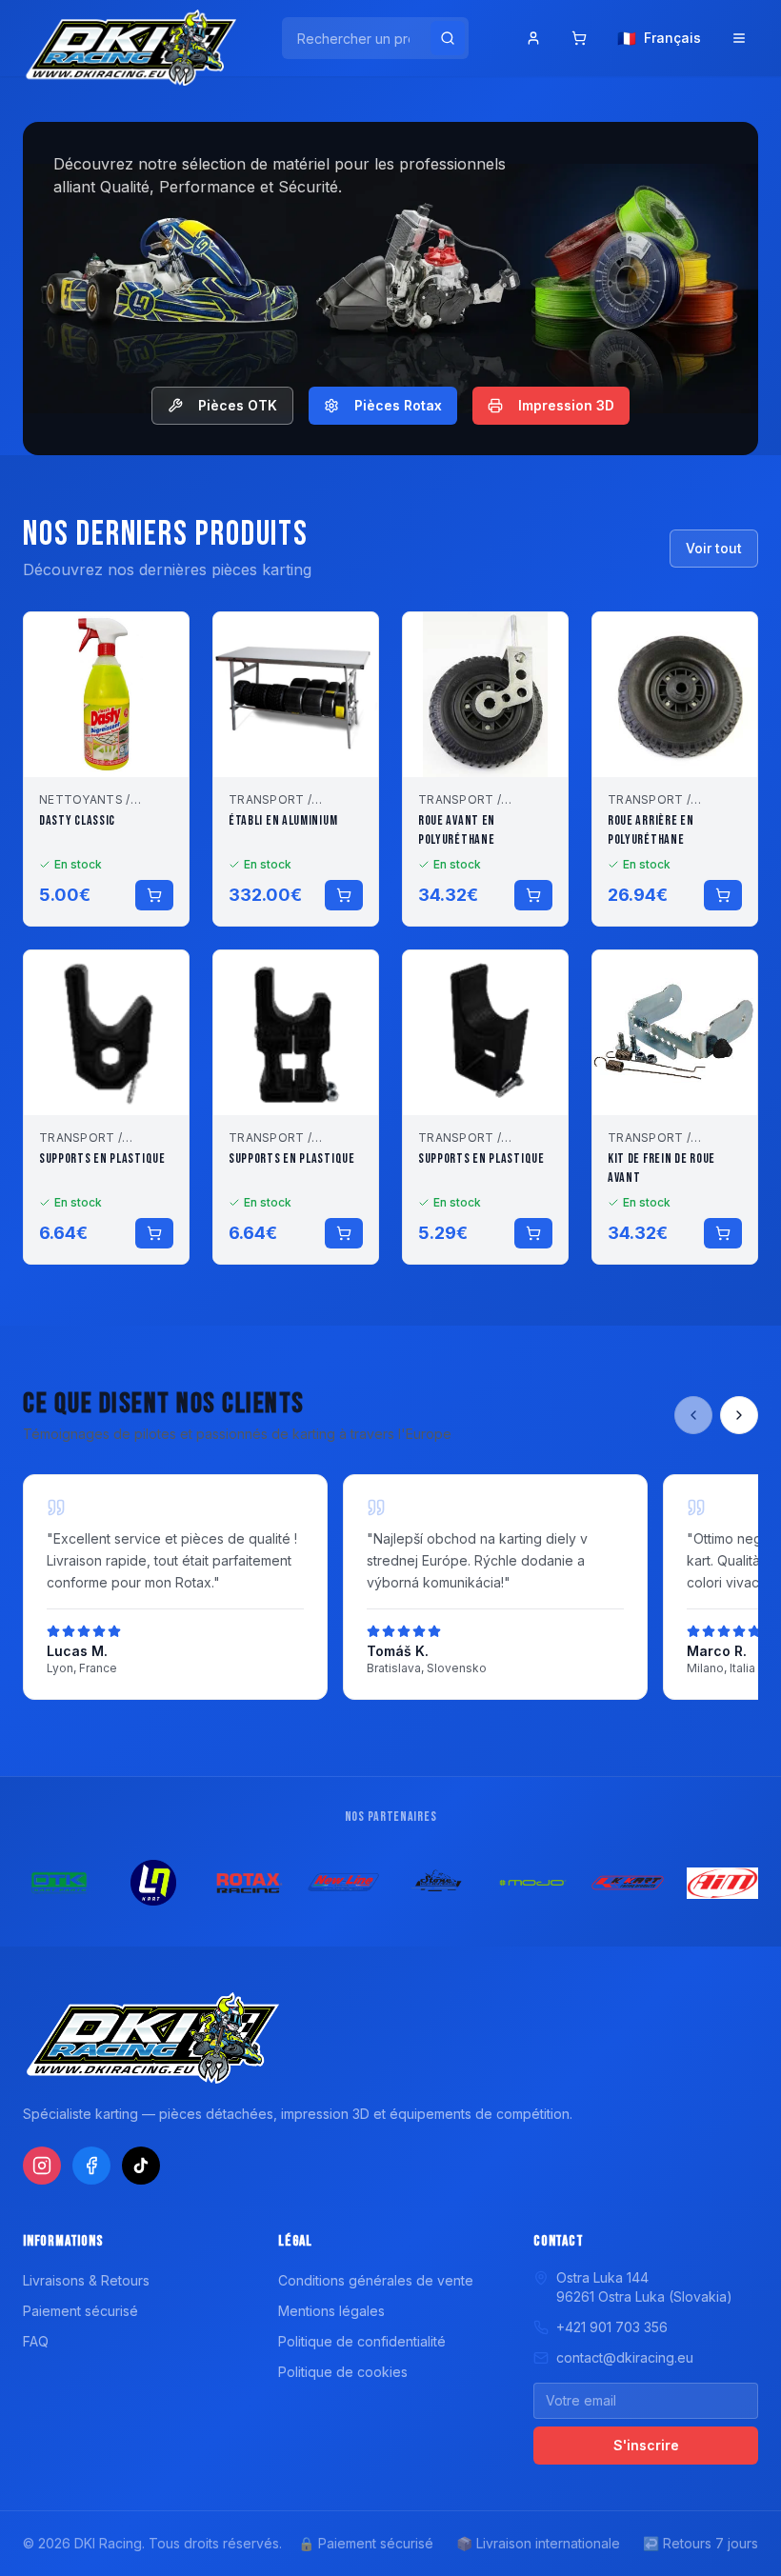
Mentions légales (331, 2311)
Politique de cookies (343, 2372)
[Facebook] (91, 2166)
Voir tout (714, 548)
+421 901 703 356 (612, 2327)
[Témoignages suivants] (739, 1415)
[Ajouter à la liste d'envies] (162, 639)
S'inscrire (646, 2445)
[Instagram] (42, 2166)
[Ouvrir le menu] (739, 38)
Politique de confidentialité (362, 2341)
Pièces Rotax (398, 405)
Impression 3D (566, 405)
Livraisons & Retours (86, 2280)
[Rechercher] (448, 38)
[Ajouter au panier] (154, 895)
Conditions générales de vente (376, 2280)
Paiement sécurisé (80, 2311)
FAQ (36, 2341)
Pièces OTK (238, 405)
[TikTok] (141, 2166)
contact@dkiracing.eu (625, 2357)
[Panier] (579, 38)
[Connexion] (533, 38)
